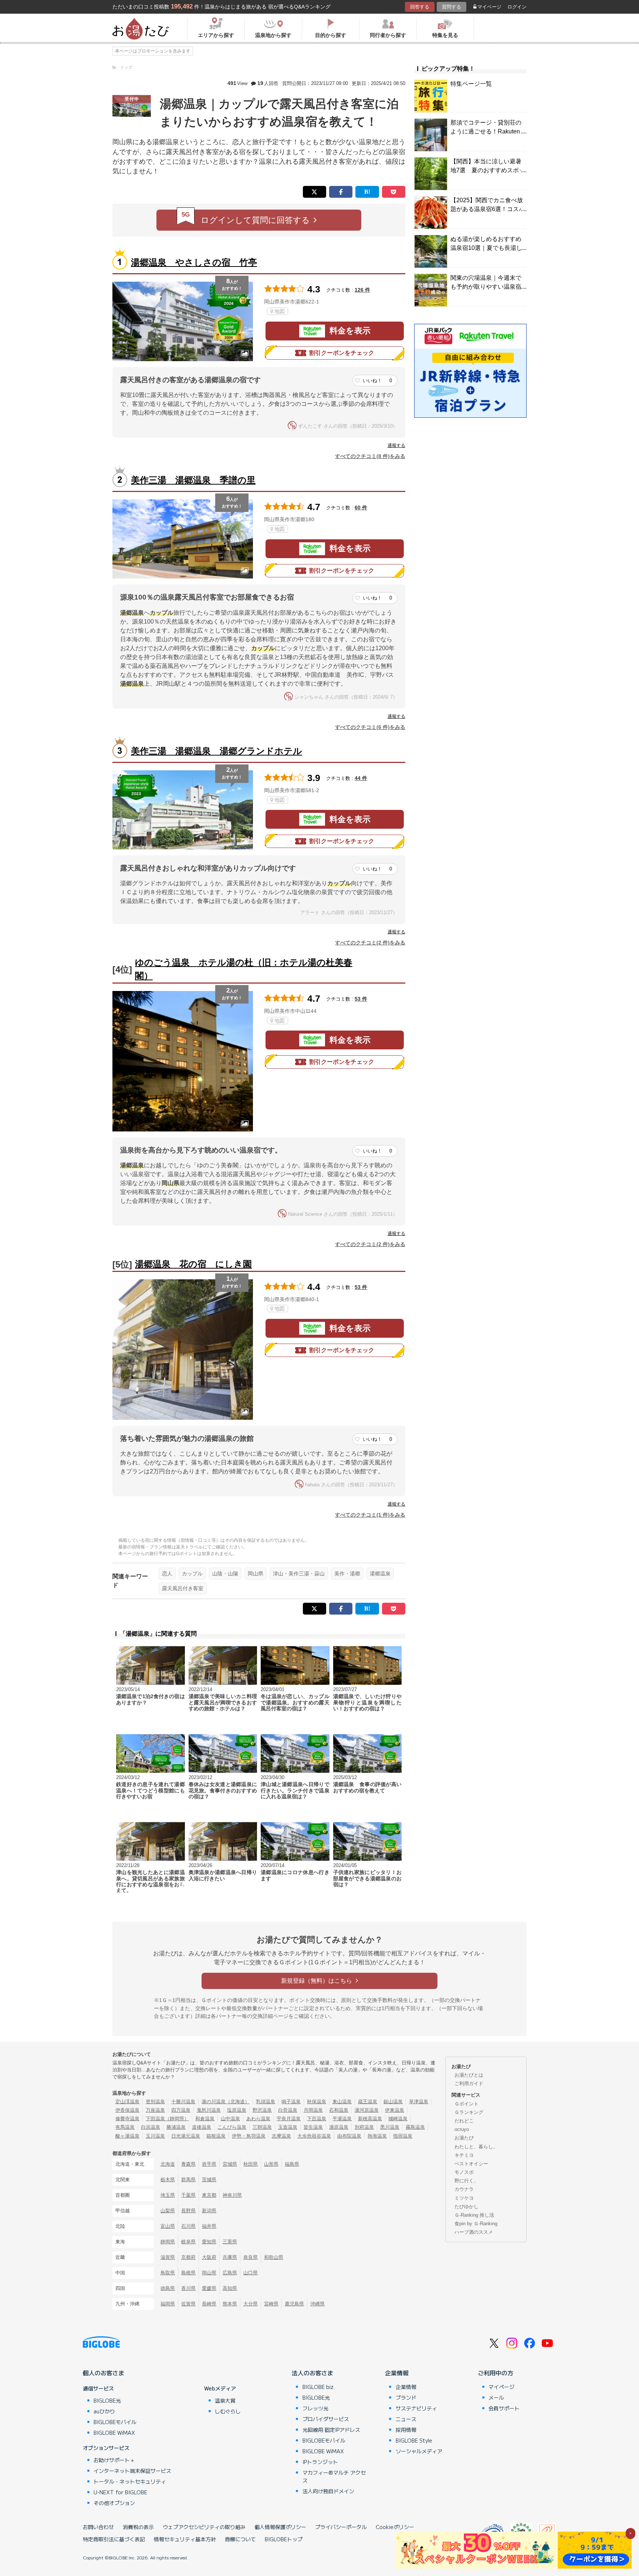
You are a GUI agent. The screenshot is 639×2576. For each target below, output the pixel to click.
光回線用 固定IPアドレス (331, 2430)
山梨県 (168, 2211)
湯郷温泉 (380, 1574)
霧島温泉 (415, 2127)
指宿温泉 (403, 2136)
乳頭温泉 (266, 2102)
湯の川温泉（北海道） (226, 2102)
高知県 (230, 2288)
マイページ (489, 7)
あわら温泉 (258, 2119)
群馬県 (188, 2180)
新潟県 (209, 2211)
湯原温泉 (339, 2127)
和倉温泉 (205, 2119)
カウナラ (464, 2189)
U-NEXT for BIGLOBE (120, 2492)
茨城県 (209, 2180)
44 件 (361, 778)
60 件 (361, 508)
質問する (452, 7)
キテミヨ (464, 2155)
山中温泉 (230, 2119)
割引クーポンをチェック (342, 353)
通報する (396, 445)
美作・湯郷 (347, 1574)
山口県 (251, 2273)
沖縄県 (317, 2304)
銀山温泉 (393, 2102)
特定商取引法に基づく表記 (114, 2539)
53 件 (361, 999)
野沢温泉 (262, 2110)
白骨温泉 (288, 2110)
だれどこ (464, 2121)
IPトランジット (320, 2462)
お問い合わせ (98, 2527)
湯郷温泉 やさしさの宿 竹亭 (194, 262)
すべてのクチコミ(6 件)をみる (370, 727)
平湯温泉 (342, 2119)
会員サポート (504, 2408)
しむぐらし (228, 2411)
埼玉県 (168, 2195)
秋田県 (251, 2164)
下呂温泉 (317, 2119)
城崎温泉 (398, 2119)
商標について (240, 2539)
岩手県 (209, 2164)
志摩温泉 (281, 2136)
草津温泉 (419, 2102)
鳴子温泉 (291, 2102)
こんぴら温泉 (232, 2127)
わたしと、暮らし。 (476, 2147)
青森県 (188, 2164)
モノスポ (464, 2172)
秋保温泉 (317, 2102)
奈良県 (251, 2257)
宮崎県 (271, 2304)
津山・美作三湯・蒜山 (299, 1574)
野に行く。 (466, 2181)
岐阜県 (188, 2242)
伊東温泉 (395, 2110)
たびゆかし (466, 2207)
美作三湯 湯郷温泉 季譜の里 (193, 480)
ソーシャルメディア (419, 2451)
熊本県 (230, 2304)
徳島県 (168, 2288)
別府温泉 (364, 2127)
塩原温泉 (237, 2110)
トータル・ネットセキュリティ (130, 2481)
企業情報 (397, 2373)
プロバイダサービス (326, 2419)
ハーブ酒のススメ (474, 2232)
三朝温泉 (262, 2127)
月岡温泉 (313, 2110)
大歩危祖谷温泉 (314, 2136)
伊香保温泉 (127, 2110)
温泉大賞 (225, 2400)
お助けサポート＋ (114, 2460)
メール (496, 2397)
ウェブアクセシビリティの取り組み (204, 2527)
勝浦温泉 (176, 2127)
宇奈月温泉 (289, 2119)
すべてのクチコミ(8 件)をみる (370, 456)
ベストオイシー (471, 2164)
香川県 (188, 2288)
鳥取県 (168, 2273)
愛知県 (209, 2242)
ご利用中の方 (496, 2373)
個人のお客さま (104, 2373)
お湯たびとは (469, 2075)
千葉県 (188, 2195)
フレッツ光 (315, 2408)
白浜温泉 (151, 2127)
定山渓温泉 (127, 2102)
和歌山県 (274, 2257)
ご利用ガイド (469, 2083)
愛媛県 (209, 2288)
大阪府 (209, 2257)
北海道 (168, 2164)
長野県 (188, 2211)
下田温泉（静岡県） (167, 2119)
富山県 (168, 2226)
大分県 (251, 2304)
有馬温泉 (125, 2127)
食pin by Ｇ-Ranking (476, 2224)
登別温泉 (155, 2102)
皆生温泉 (313, 2127)
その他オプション (114, 2503)
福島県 (292, 2164)
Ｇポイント (466, 2104)
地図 (280, 311)
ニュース (406, 2419)
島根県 (188, 2273)
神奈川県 (232, 2195)
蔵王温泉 (368, 2102)
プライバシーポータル (341, 2527)
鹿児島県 (294, 2304)
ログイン (517, 7)
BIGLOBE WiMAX (114, 2433)
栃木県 (168, 2180)
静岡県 (168, 2242)
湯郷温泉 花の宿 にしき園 (193, 1264)
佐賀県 (188, 2304)
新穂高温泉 (370, 2119)
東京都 (209, 2195)
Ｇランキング (469, 2112)
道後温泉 (202, 2127)
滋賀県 (168, 2257)
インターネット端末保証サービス (132, 2471)
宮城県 (230, 2164)
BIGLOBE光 (107, 2400)
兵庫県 (230, 2257)
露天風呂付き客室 (183, 1588)
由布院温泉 (349, 2136)
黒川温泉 (390, 2127)
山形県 (271, 2164)
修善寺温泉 (127, 2119)
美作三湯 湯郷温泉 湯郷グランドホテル (217, 751)
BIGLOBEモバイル (115, 2422)
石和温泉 (339, 2110)
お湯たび (464, 2138)
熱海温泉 (377, 2136)
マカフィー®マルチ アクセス (334, 2476)
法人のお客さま (312, 2373)
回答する (420, 7)
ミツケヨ (464, 2198)
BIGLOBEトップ (284, 2539)
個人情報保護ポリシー (280, 2527)
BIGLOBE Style (414, 2440)
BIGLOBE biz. (319, 2387)
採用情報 (406, 2430)
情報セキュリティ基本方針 (185, 2539)
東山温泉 (342, 2102)
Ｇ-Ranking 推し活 (474, 2215)
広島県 (230, 2273)
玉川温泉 (155, 2136)
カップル (192, 1574)
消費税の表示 (138, 2527)
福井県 (209, 2226)
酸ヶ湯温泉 (127, 2136)
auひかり (104, 2411)
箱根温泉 (216, 2136)
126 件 (362, 290)
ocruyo (462, 2129)
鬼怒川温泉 (209, 2110)
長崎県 (209, 2304)
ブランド (406, 2397)
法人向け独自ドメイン (328, 2491)
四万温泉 (181, 2110)
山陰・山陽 (225, 1574)
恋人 (167, 1574)
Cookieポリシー (395, 2527)
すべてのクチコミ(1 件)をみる (370, 1515)
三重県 (230, 2242)
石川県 (188, 2226)
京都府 (188, 2257)
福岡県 (168, 2304)
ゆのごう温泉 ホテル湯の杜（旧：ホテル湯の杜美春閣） (244, 969)
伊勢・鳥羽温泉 (249, 2136)
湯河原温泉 (367, 2110)
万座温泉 (155, 2110)
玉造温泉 (288, 2127)
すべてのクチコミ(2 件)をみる (370, 943)
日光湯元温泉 (186, 2136)
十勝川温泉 (183, 2102)
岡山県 (256, 1574)
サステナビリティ (416, 2408)
